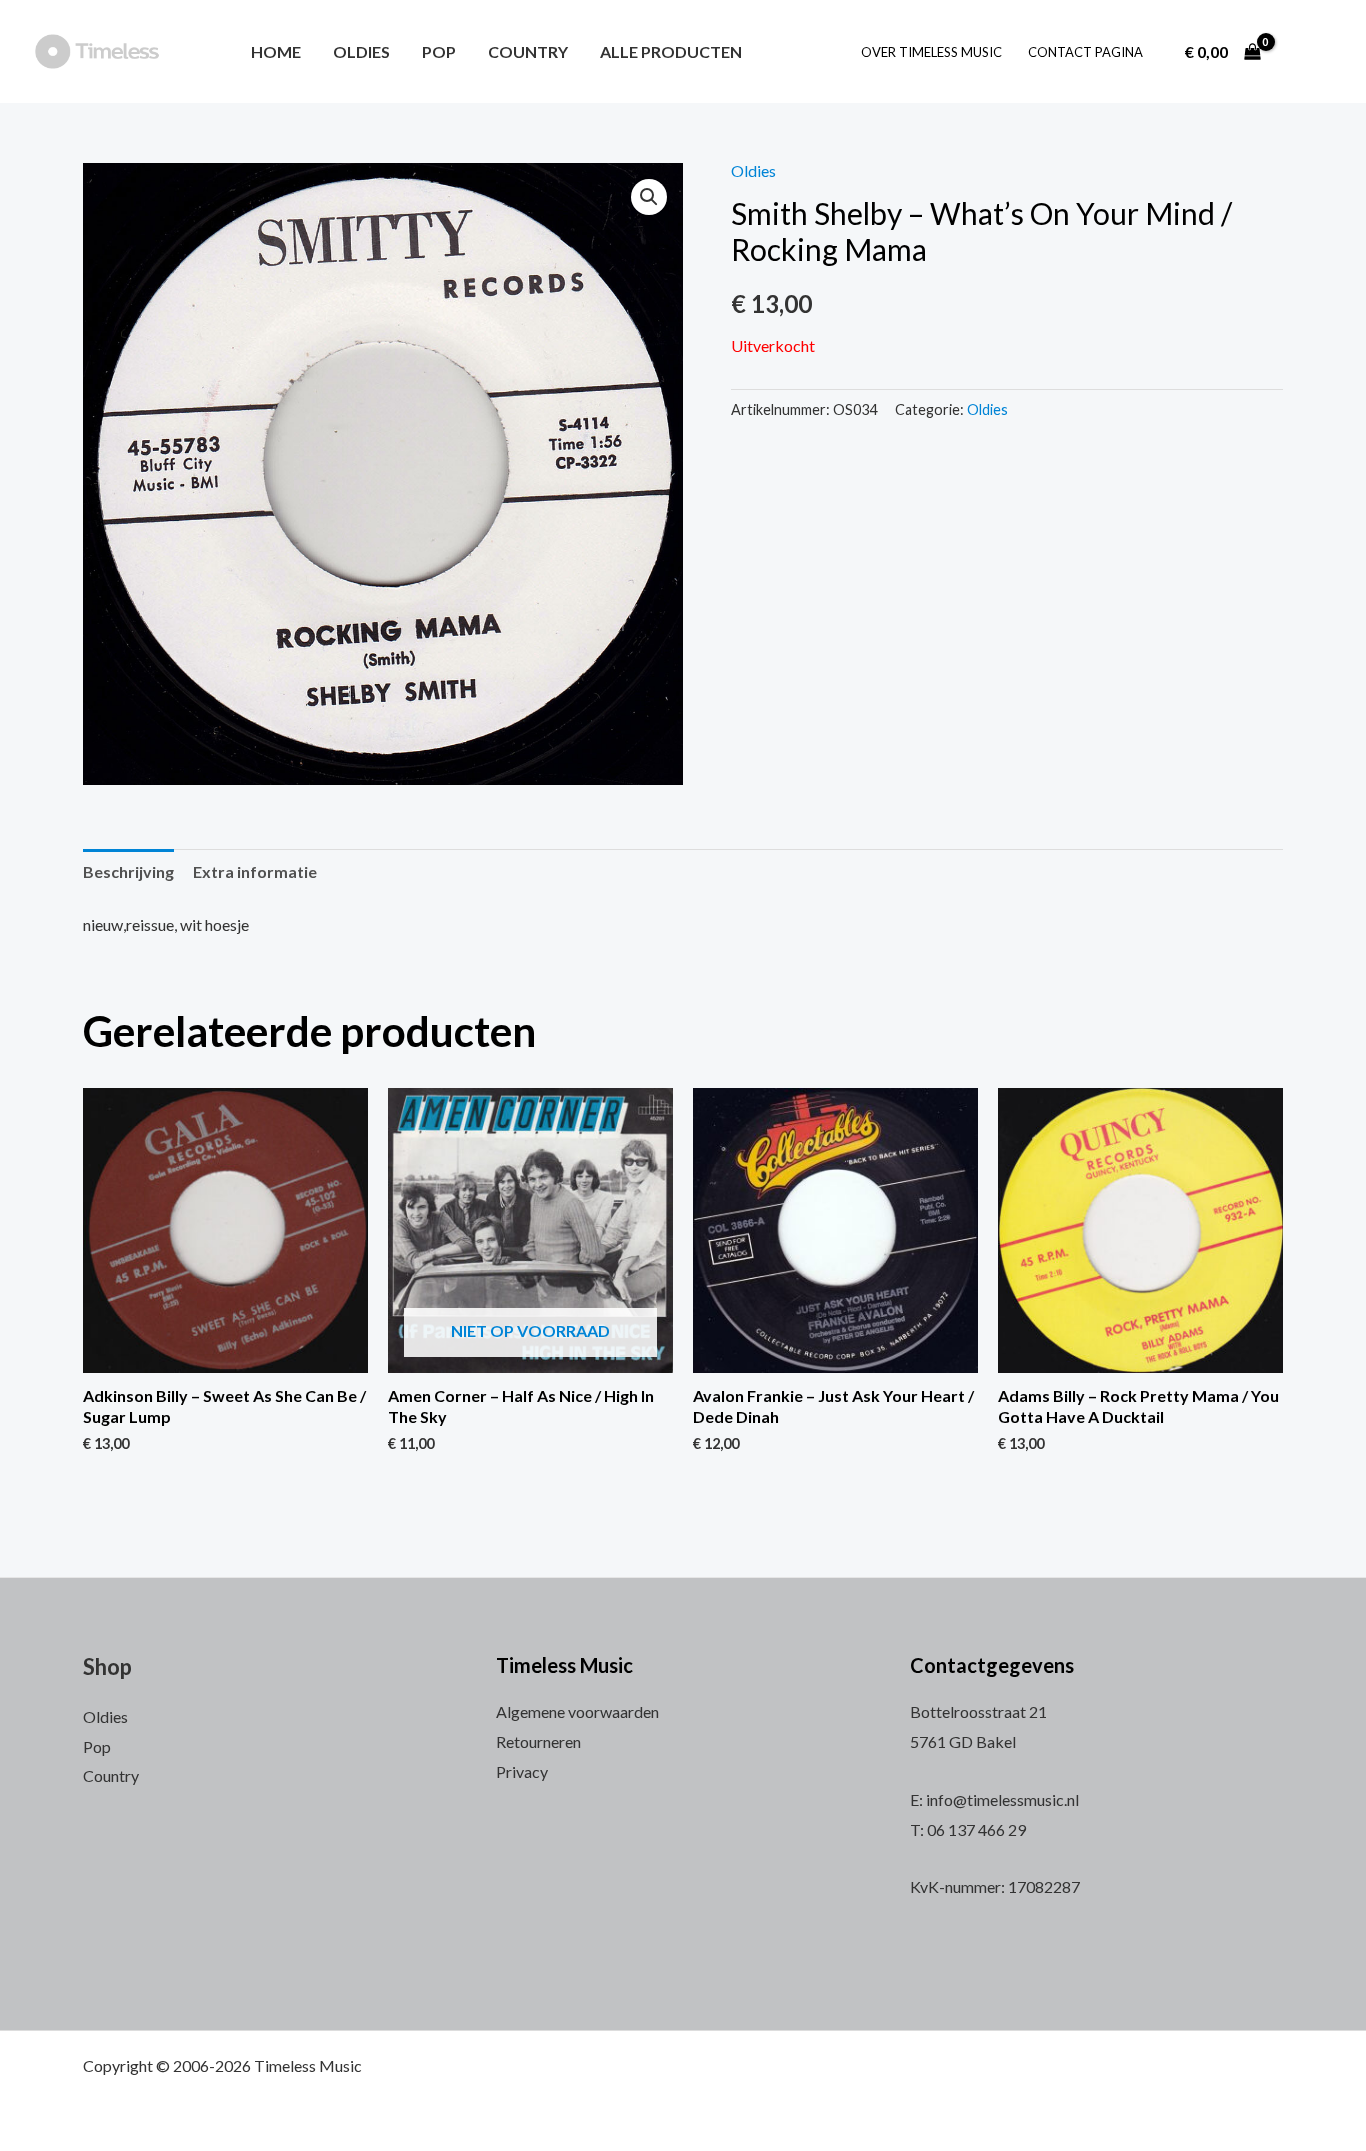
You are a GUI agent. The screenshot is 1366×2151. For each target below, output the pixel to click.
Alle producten (671, 51)
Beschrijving (128, 871)
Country (528, 51)
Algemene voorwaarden (577, 1711)
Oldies (361, 51)
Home (276, 51)
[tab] (128, 872)
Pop (439, 51)
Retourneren (538, 1741)
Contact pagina (1085, 52)
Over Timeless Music (931, 52)
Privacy (522, 1771)
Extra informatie (255, 871)
